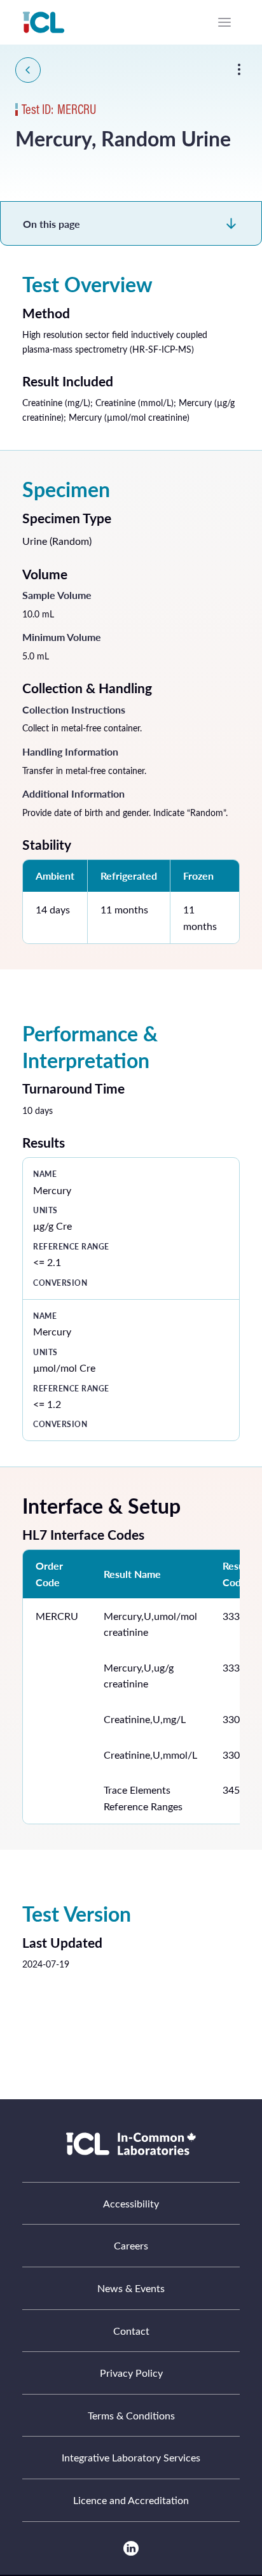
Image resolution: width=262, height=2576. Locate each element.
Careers (131, 2245)
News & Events (131, 2288)
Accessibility (131, 2203)
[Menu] (224, 22)
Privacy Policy (131, 2373)
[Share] (239, 69)
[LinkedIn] (131, 2548)
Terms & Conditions (131, 2415)
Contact (131, 2331)
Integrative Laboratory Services (131, 2457)
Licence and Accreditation (131, 2500)
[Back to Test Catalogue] (28, 70)
